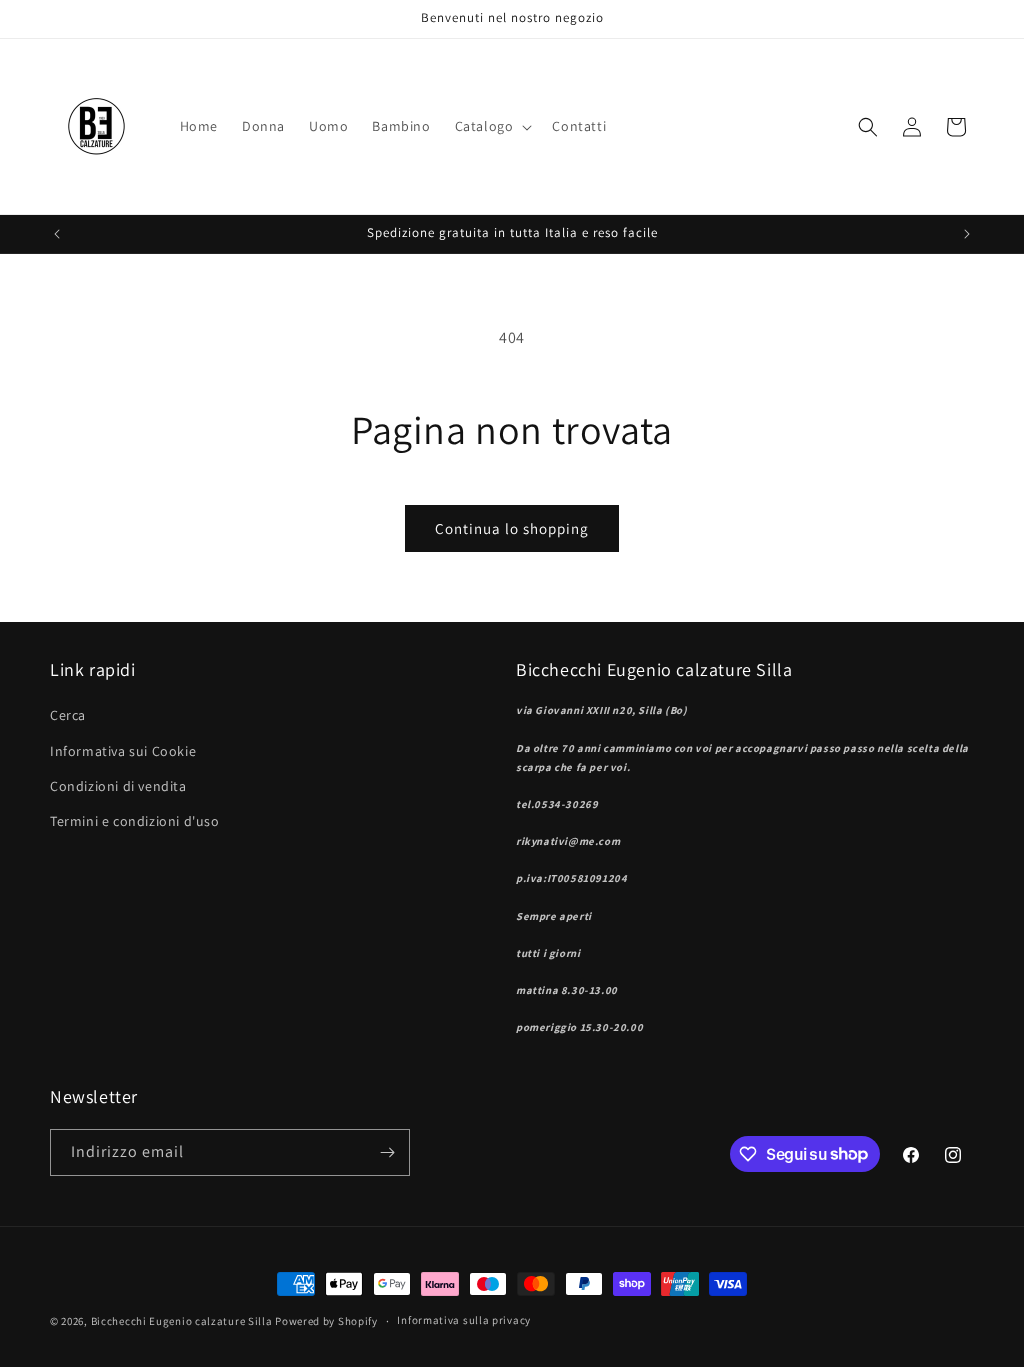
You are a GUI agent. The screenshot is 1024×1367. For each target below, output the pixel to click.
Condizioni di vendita (118, 786)
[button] (492, 126)
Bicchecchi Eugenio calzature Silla (183, 1321)
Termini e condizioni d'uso (135, 821)
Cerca (68, 715)
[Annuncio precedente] (57, 234)
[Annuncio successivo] (967, 234)
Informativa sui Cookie (123, 751)
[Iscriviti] (387, 1152)
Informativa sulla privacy (464, 1320)
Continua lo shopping (512, 528)
